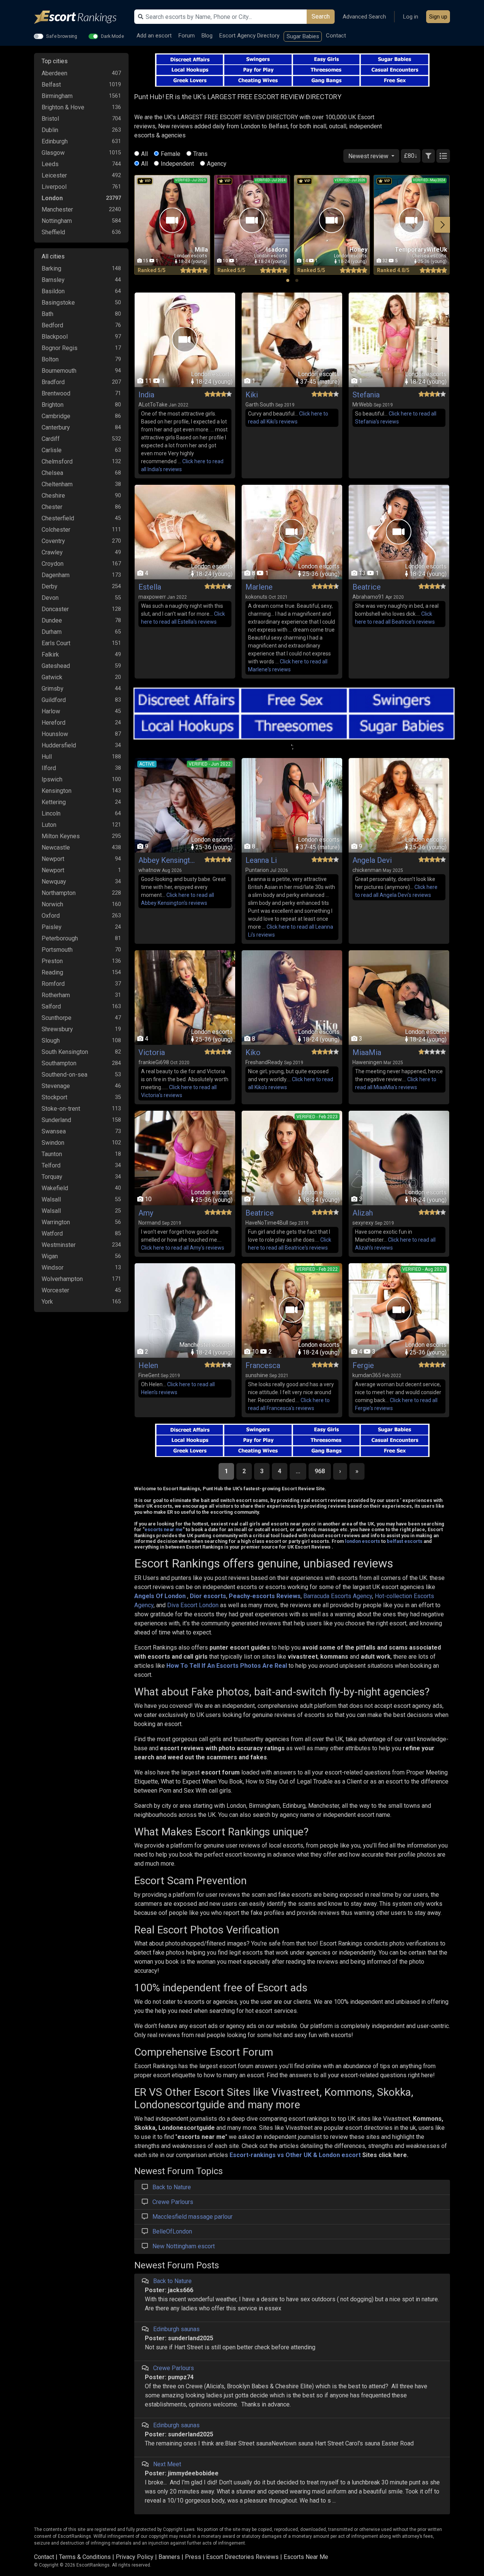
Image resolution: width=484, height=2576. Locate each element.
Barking (51, 268)
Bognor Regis (60, 348)
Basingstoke (58, 303)
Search (321, 16)
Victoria (152, 1052)
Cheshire (53, 496)
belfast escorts (405, 1541)
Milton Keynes (61, 836)
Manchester (57, 209)
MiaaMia (367, 1052)
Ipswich (52, 779)
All (144, 154)
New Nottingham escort (184, 2246)
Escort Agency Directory (249, 36)
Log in (411, 17)
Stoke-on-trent (61, 1109)
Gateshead (56, 666)
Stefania (366, 395)
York (47, 1302)
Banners (169, 2557)
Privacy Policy (135, 2557)
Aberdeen (54, 73)
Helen (148, 1365)
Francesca (263, 1365)
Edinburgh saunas (176, 2329)
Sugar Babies (303, 36)
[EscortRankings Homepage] (81, 17)
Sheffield (53, 232)
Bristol (50, 119)
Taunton (52, 1154)
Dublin (50, 130)
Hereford (54, 723)
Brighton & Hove (63, 107)
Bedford (52, 325)
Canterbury (56, 427)
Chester (52, 507)
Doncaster (55, 609)
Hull (47, 757)
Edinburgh (55, 141)
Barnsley (53, 280)
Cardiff (51, 439)
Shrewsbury (57, 1029)
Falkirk (50, 655)
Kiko (253, 1052)
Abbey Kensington (167, 860)
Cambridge (56, 416)
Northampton (59, 893)
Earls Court (56, 643)
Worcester (55, 1290)
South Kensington (65, 1052)
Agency (217, 164)
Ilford (49, 768)
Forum (187, 36)
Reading (52, 972)
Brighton (53, 405)
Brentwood (56, 393)
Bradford (53, 382)
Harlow (51, 711)
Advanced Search (364, 17)
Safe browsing (62, 36)
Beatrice (367, 587)
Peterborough (60, 938)
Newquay (54, 882)
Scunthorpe (57, 1018)
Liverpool (54, 187)
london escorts (362, 1541)
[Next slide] (442, 225)
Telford (51, 1165)
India (146, 395)
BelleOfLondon (172, 2231)
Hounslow (55, 734)
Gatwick (52, 677)
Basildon (53, 291)
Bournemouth (59, 371)
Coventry (53, 541)
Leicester (54, 175)
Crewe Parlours (173, 2202)
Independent (177, 164)
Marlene (259, 587)
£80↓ (411, 156)
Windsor (53, 1268)
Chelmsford (57, 462)
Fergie (363, 1365)
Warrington (56, 1222)
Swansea (54, 1131)
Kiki (252, 395)
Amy (146, 1213)
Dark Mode (112, 36)
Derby (50, 586)
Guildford (54, 700)
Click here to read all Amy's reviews (183, 1248)
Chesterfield (58, 518)
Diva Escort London (193, 1605)
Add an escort (154, 36)
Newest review (369, 156)
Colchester (56, 530)
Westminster (59, 1245)
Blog (207, 36)
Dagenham (56, 575)
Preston (52, 961)
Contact (336, 36)
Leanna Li (261, 860)
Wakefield (55, 1188)
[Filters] (428, 156)
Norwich (52, 904)
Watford (52, 1234)
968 (320, 1471)
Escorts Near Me (306, 2557)
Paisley (52, 927)
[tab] (288, 280)
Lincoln (51, 813)
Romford (53, 984)
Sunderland (56, 1120)
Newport (53, 859)
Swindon (53, 1143)
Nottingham (57, 221)
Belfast (51, 85)
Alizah (363, 1213)
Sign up (438, 17)
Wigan (50, 1256)
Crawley (52, 552)
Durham (52, 632)
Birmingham (57, 96)
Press (193, 2557)
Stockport (54, 1097)
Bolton (50, 359)
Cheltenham (57, 484)
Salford (51, 1006)
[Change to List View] (443, 156)
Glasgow (53, 153)
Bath (47, 314)
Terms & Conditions (85, 2557)
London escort (340, 2155)
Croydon (53, 564)
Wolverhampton (62, 1279)
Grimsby (53, 689)
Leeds (50, 164)
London (52, 198)
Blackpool (55, 337)
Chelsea (52, 473)
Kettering (54, 802)
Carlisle (52, 450)
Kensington (57, 791)
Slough (51, 1041)
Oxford (51, 916)
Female (171, 154)
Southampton (59, 1063)
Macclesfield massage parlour (192, 2217)
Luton (49, 825)
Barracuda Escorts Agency (338, 1596)
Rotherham (56, 995)
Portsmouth (57, 950)
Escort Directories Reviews (242, 2557)
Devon (50, 598)
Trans (200, 154)
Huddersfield (59, 745)
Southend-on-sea (64, 1075)
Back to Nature (172, 2187)
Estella (150, 587)
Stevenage (56, 1086)
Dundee (52, 620)
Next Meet (167, 2464)
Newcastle (56, 848)
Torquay (52, 1177)
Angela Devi (372, 860)
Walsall (51, 1199)
